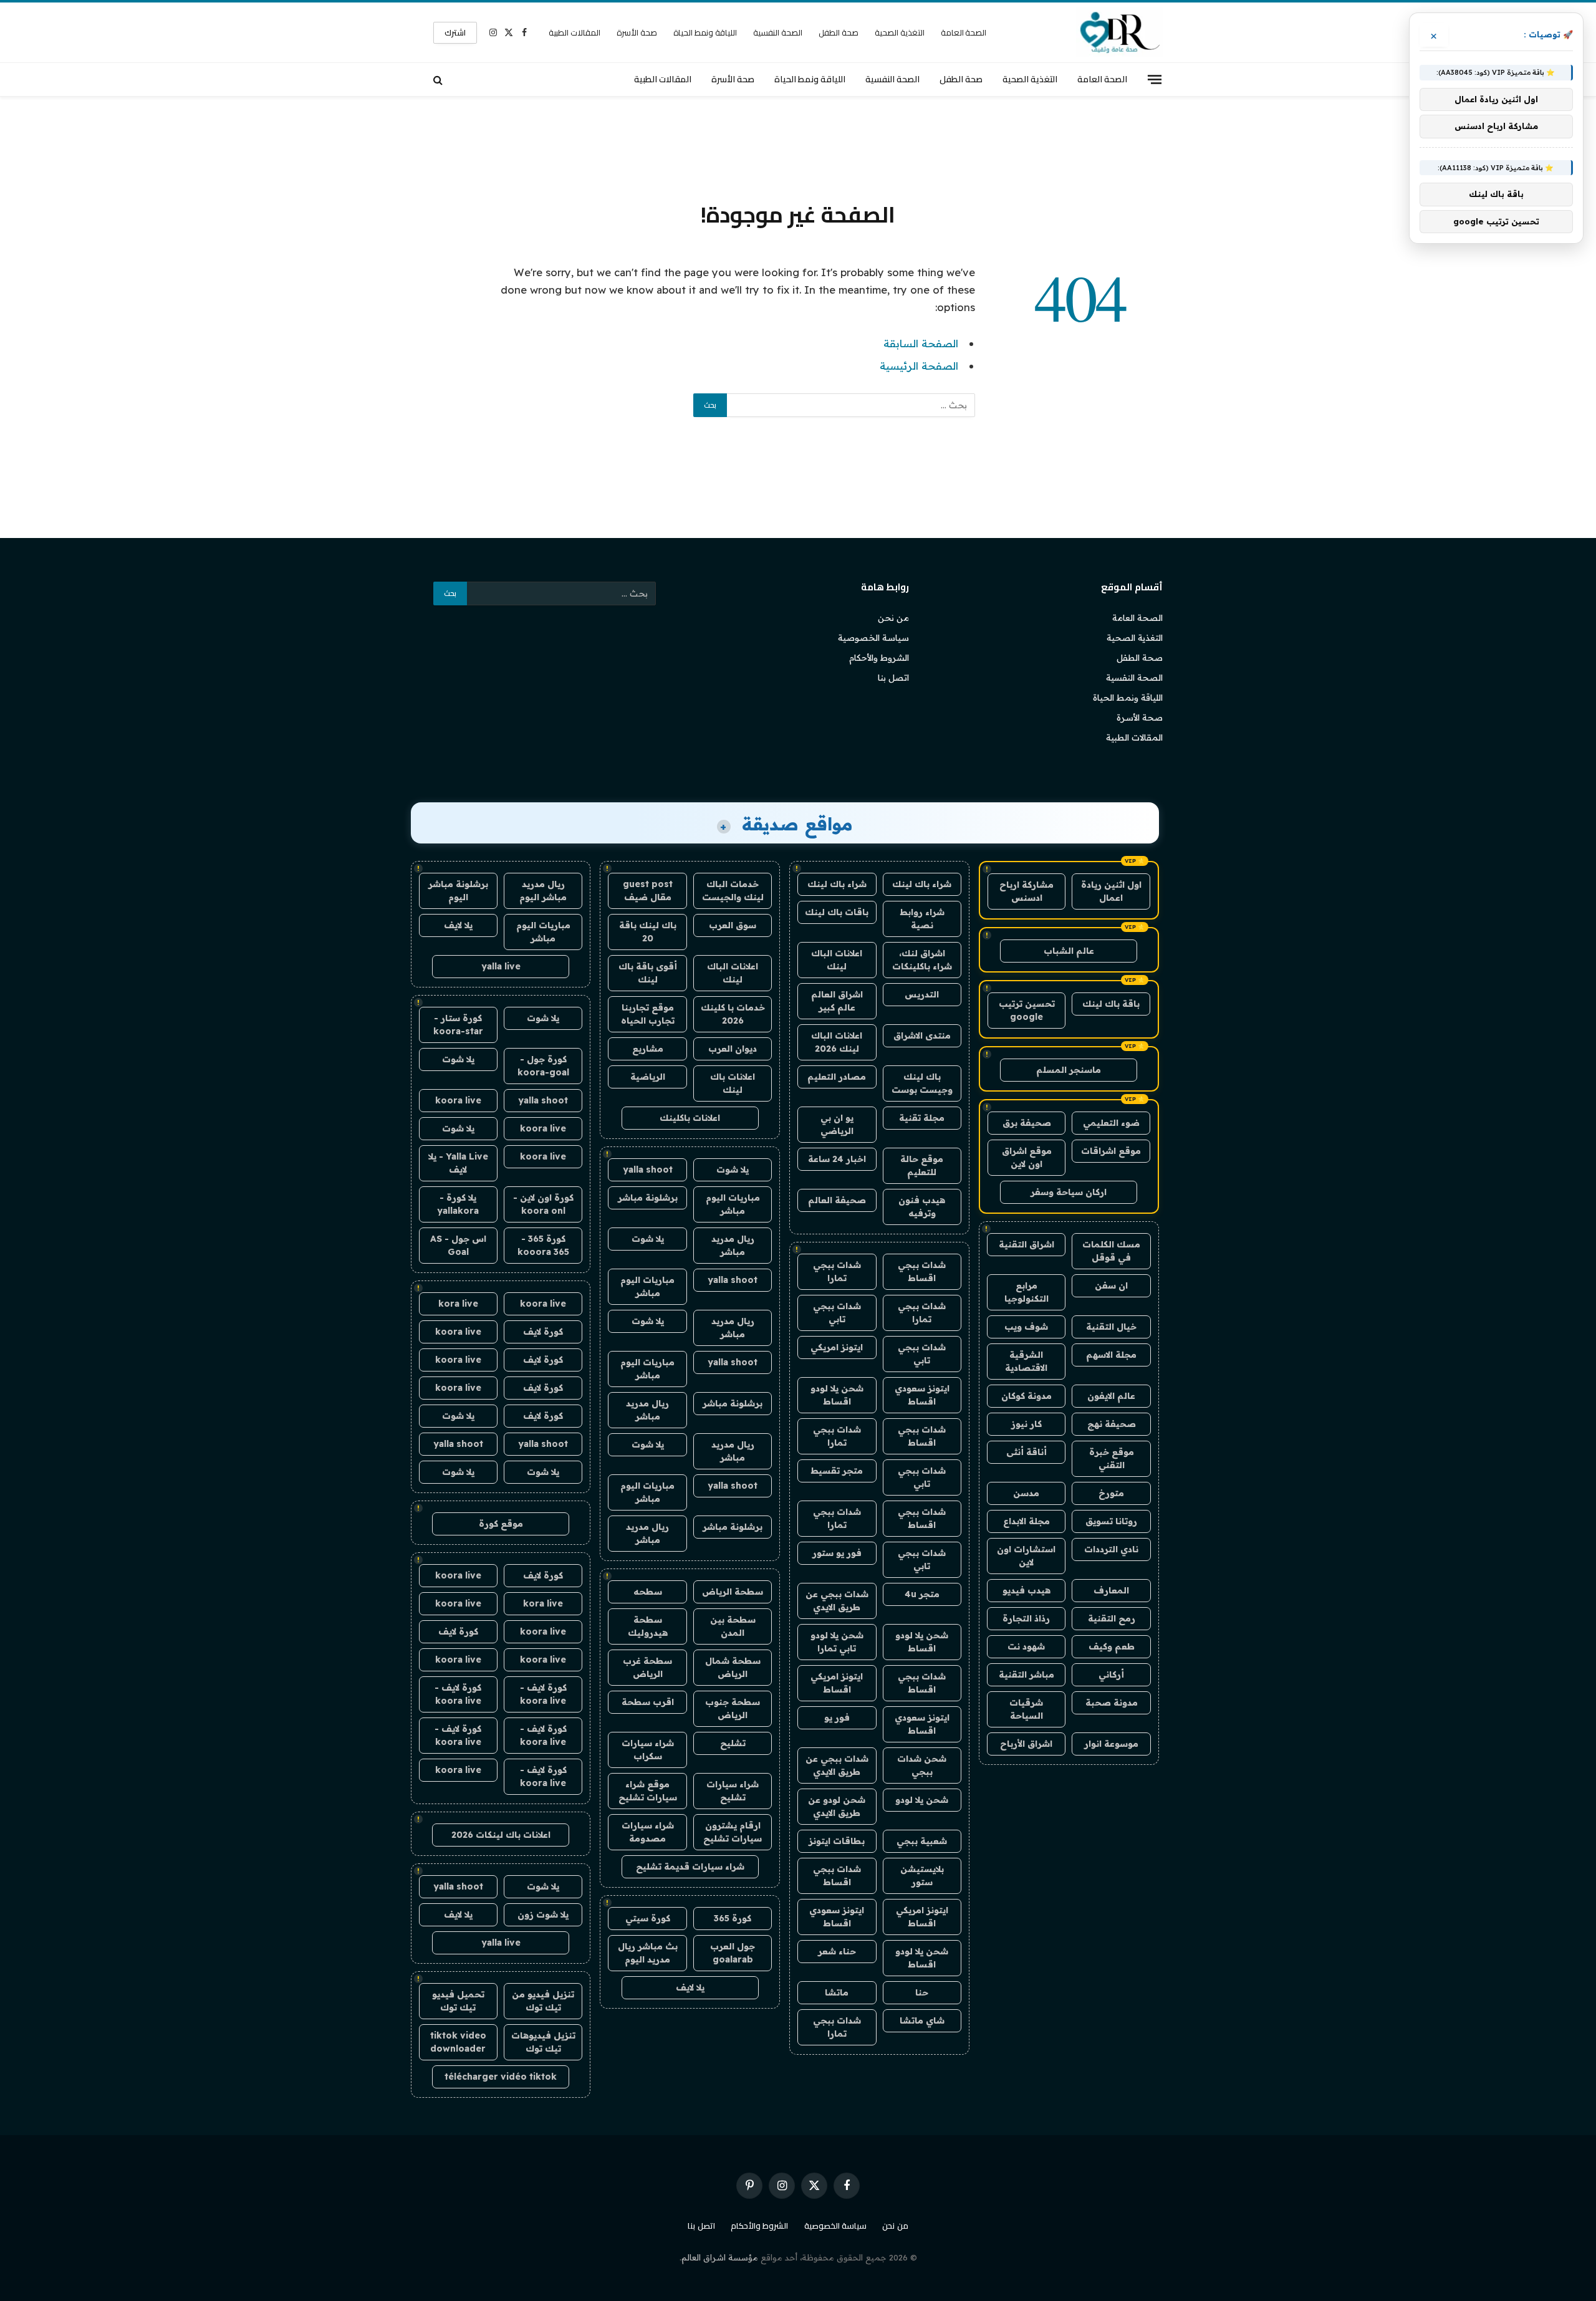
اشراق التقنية (1026, 1244)
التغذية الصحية (900, 32)
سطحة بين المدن (733, 1626)
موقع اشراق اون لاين (1027, 1157)
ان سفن (1111, 1285)
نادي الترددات (1111, 1549)
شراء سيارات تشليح (733, 1791)
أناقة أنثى (1026, 1452)
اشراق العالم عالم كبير (837, 1001)
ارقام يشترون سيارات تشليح (733, 1832)
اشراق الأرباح (1026, 1744)
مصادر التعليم (837, 1077)
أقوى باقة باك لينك (648, 973)
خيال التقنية (1111, 1327)
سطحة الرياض (733, 1592)
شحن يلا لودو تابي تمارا (837, 1642)
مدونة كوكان (1026, 1396)
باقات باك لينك (837, 912)
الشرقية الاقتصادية (1026, 1361)
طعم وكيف (1112, 1646)
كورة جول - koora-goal (543, 1066)
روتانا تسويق (1111, 1521)
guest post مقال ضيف (648, 891)
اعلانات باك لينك (733, 1083)
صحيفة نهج (1112, 1424)
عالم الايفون (1111, 1396)
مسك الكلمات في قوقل (1111, 1251)
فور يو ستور (837, 1553)
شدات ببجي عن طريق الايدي (837, 1601)
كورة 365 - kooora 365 (543, 1245)
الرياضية (648, 1077)
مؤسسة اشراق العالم (720, 2257)
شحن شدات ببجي (922, 1765)
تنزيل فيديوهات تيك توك (543, 2042)
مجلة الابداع (1026, 1521)
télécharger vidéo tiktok (501, 2077)
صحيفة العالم (837, 1200)
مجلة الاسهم (1111, 1355)
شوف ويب (1026, 1327)
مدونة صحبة (1112, 1703)
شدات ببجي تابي (837, 1313)
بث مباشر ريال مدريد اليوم (648, 1953)
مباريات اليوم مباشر (733, 1204)
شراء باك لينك (922, 884)
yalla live (501, 966)
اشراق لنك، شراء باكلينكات (922, 960)
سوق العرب (733, 925)
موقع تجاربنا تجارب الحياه (648, 1014)
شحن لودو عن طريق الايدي (837, 1806)
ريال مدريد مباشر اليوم (543, 891)
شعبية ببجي (922, 1841)
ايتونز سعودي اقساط (922, 1395)
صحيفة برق (1027, 1123)
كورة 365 (733, 1918)
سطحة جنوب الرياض (733, 1708)
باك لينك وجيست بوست (922, 1083)
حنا (922, 1992)
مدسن (1026, 1493)
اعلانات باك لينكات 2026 (501, 1835)
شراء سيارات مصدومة (648, 1832)
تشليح (733, 1743)
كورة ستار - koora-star (458, 1025)
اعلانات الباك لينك (837, 960)
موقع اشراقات (1111, 1151)
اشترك (455, 32)
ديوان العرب (733, 1049)
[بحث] (439, 79)
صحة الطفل (839, 32)
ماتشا (837, 1992)
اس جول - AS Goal (458, 1245)
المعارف (1111, 1590)
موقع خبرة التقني (1112, 1458)
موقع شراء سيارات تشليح (648, 1791)
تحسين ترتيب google (1027, 1010)
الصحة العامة (964, 32)
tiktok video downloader (458, 2042)
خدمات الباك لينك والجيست (733, 891)
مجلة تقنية (922, 1118)
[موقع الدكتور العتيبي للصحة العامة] (1119, 32)
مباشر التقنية (1026, 1674)
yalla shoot (648, 1170)
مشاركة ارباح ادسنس (1026, 891)
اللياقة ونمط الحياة (705, 32)
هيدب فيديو (1026, 1590)
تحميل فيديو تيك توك (458, 2001)
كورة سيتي (648, 1918)
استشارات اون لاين (1026, 1556)
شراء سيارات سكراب (648, 1750)
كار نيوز (1026, 1424)
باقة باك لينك (1111, 1004)
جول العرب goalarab (733, 1953)
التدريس (922, 994)
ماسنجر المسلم (1069, 1070)
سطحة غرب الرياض (647, 1667)
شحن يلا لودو (922, 1800)
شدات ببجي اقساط (922, 1271)
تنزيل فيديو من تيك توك (543, 2001)
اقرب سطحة (648, 1702)
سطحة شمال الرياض (733, 1667)
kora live (458, 1304)
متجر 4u (922, 1594)
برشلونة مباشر (648, 1198)
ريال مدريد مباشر (733, 1245)
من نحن (893, 618)
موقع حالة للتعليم (922, 1165)
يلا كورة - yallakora (458, 1204)
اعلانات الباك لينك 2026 (837, 1042)
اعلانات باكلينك (690, 1118)
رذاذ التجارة (1026, 1618)
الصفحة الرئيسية (919, 366)
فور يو (837, 1717)
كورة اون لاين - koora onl (543, 1204)
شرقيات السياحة (1026, 1709)
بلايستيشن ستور (922, 1876)
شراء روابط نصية (922, 919)
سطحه (648, 1592)
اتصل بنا (893, 678)
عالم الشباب (1069, 951)
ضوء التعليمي (1111, 1123)
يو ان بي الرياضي (837, 1124)
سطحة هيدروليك (648, 1626)
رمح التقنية (1112, 1618)
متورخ (1111, 1493)
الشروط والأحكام (879, 658)
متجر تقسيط (837, 1471)
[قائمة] (1155, 79)
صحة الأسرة (637, 32)
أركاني (1111, 1674)
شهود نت (1026, 1646)
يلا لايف (690, 1987)
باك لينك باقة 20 (648, 932)
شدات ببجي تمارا (837, 1271)
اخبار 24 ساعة (837, 1159)
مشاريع (648, 1049)
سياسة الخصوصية (873, 638)
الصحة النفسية (778, 32)
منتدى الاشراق (922, 1035)
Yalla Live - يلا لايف (458, 1163)
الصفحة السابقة (921, 343)
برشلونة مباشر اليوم (458, 891)
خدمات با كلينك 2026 (733, 1014)
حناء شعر (837, 1951)
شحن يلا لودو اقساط (837, 1395)
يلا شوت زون (543, 1914)
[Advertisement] (798, 147)
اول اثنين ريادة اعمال (1111, 891)
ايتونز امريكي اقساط (837, 1683)
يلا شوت (733, 1170)
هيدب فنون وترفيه (922, 1207)
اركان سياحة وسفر (1069, 1192)
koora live (458, 1100)
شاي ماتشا (922, 2020)
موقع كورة (501, 1524)
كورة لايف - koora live (543, 1694)
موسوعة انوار (1111, 1744)
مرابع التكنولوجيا (1026, 1292)
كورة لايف (543, 1332)
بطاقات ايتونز (837, 1841)
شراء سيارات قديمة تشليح (690, 1866)
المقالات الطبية (574, 32)
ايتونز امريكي (837, 1347)
